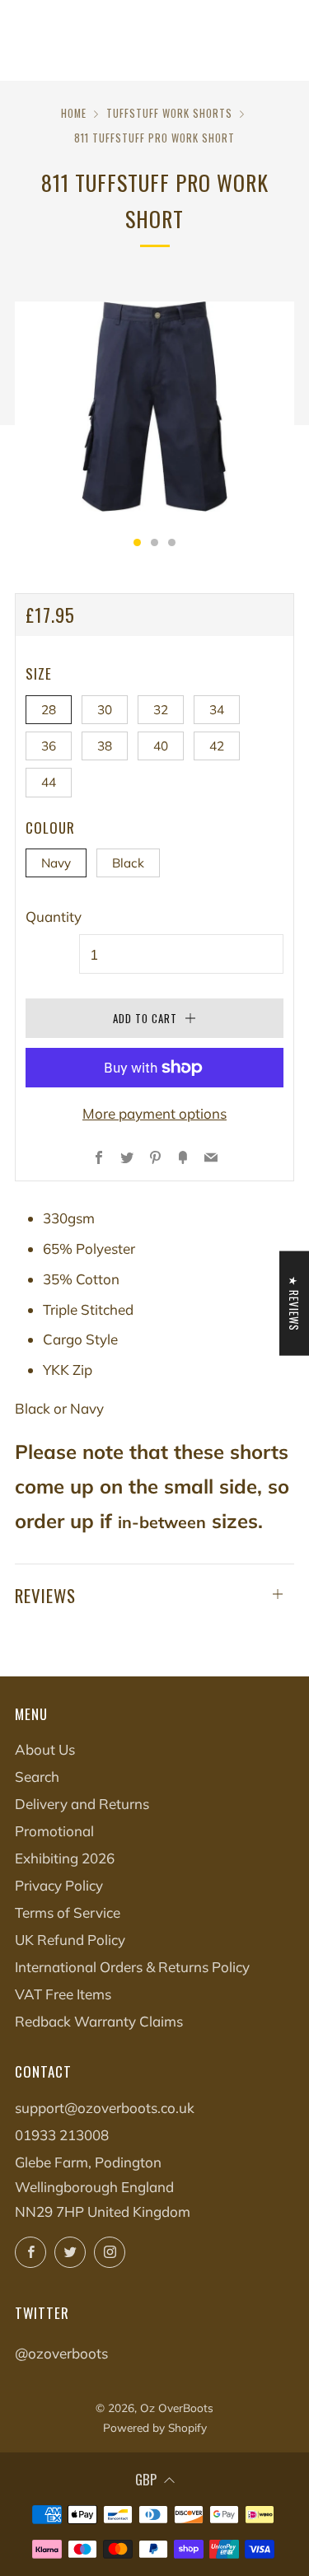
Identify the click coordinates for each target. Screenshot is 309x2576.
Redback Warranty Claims (99, 2021)
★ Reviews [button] (294, 1303)
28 (49, 710)
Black (128, 863)
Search (37, 1777)
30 (105, 710)
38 (105, 746)
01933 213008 (62, 2135)
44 (49, 782)
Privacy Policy (59, 1885)
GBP (146, 2479)
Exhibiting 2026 (65, 1858)
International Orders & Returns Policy (132, 1967)
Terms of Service (68, 1912)
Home (74, 113)
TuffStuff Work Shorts (169, 113)
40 (161, 746)
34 (217, 710)
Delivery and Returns (82, 1804)
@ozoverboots (61, 2353)
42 (217, 746)
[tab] (137, 542)
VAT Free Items (63, 1994)
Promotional (54, 1831)
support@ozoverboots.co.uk (105, 2108)
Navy (56, 863)
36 (49, 746)
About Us (45, 1749)
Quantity (54, 916)
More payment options (154, 1113)
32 (161, 710)
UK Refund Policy (70, 1940)
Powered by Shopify (155, 2427)
